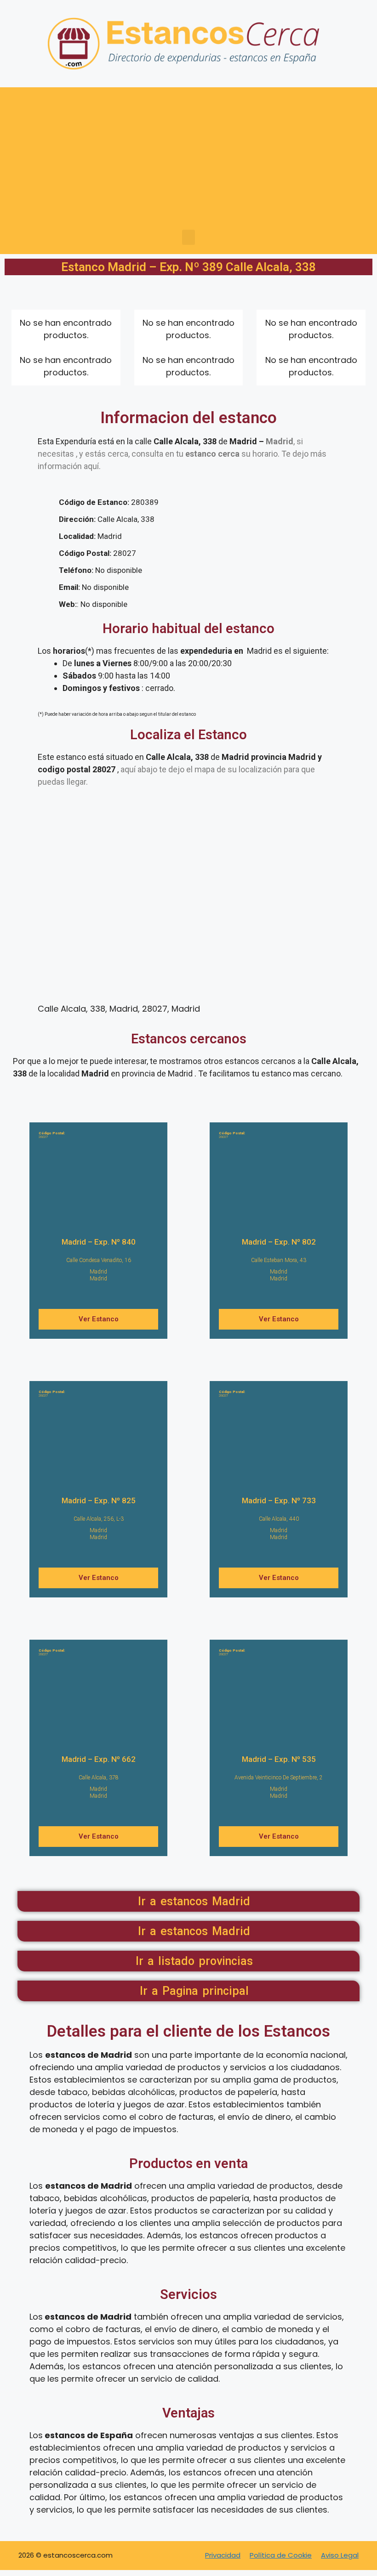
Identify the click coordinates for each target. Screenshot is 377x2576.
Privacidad (223, 2555)
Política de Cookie (281, 2555)
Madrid (98, 1272)
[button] (188, 237)
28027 (52, 1135)
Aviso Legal (340, 2555)
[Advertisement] (188, 161)
